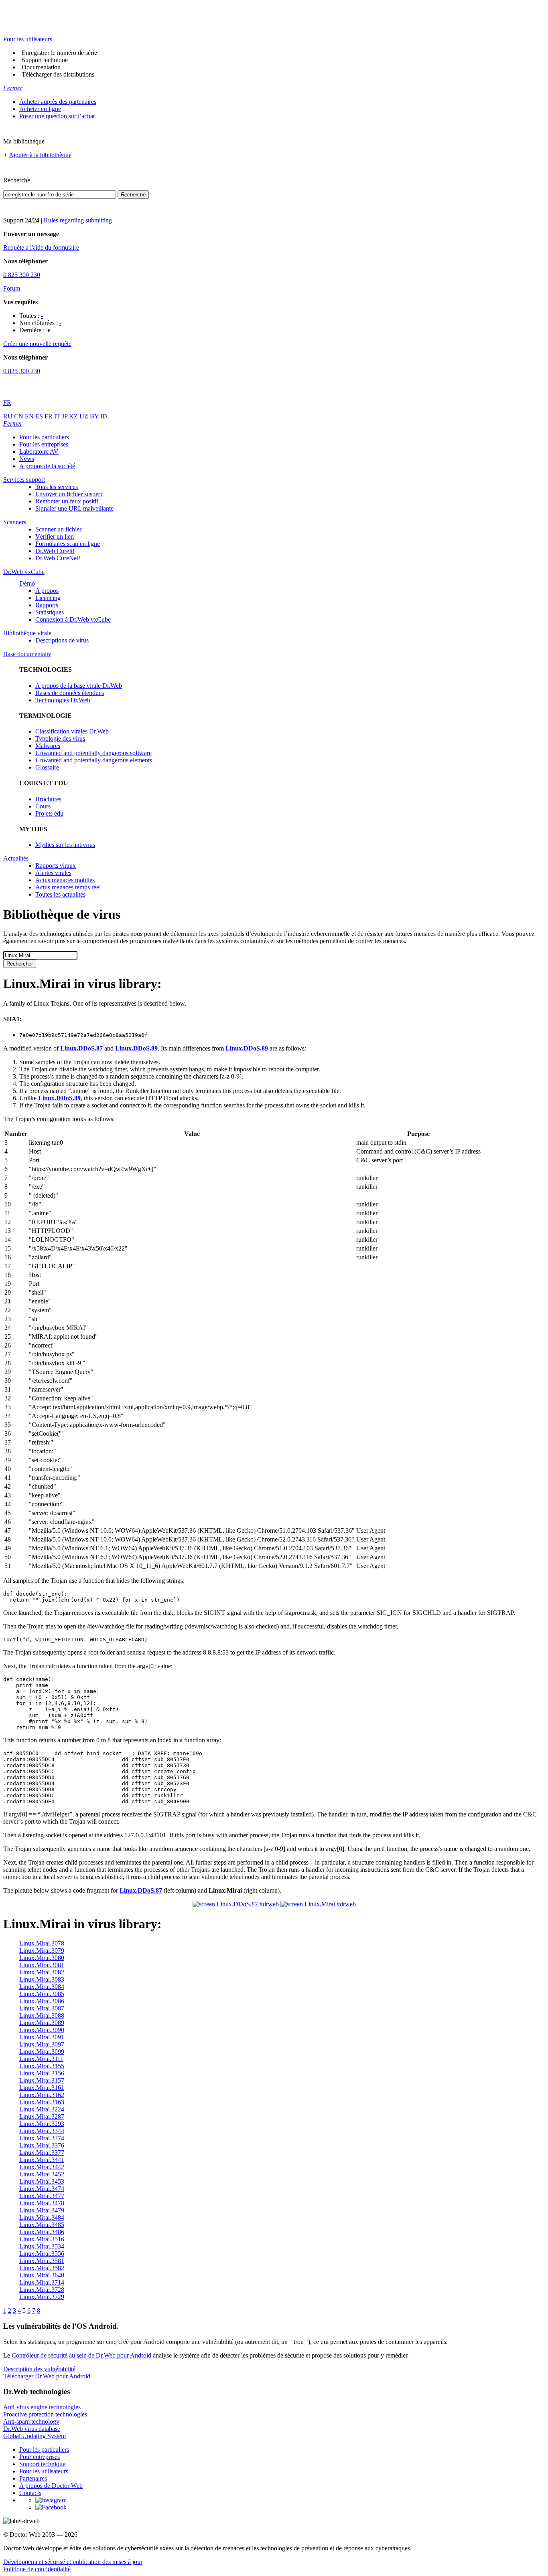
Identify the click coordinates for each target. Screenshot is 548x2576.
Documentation (41, 67)
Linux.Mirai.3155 (42, 2066)
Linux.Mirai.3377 (42, 2153)
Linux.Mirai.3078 (42, 1943)
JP (65, 416)
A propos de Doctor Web (51, 2486)
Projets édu (49, 813)
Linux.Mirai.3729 (42, 2297)
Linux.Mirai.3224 (42, 2109)
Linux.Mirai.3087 (42, 2008)
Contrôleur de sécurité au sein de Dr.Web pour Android (81, 2355)
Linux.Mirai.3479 (42, 2210)
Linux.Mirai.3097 (42, 2044)
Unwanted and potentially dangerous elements (94, 760)
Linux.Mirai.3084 (42, 1987)
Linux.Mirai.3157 (42, 2080)
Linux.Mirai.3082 (42, 1972)
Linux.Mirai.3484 (42, 2217)
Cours (43, 806)
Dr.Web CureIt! (55, 551)
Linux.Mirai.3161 (42, 2088)
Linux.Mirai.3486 (42, 2232)
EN (30, 416)
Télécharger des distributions (58, 74)
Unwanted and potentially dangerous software (93, 753)
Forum (12, 288)
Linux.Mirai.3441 (42, 2160)
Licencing (48, 598)
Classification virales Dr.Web (72, 731)
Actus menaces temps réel (68, 887)
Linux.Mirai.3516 (42, 2239)
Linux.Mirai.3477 (42, 2196)
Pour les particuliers (44, 437)
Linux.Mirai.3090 (42, 2030)
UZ (85, 416)
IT (58, 416)
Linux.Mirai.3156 (42, 2073)
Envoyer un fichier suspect (69, 494)
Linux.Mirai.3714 (42, 2282)
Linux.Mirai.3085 (42, 1994)
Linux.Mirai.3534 (42, 2246)
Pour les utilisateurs (44, 2471)
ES (40, 416)
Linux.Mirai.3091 (42, 2037)
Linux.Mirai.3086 (42, 2001)
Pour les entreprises (44, 444)
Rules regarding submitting (78, 220)
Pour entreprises (40, 2457)
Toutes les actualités (60, 894)
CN (19, 416)
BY (95, 416)
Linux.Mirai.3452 (42, 2174)
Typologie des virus (60, 738)
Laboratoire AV (39, 452)
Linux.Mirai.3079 (42, 1951)
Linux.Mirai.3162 (42, 2095)
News (27, 459)
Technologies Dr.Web (63, 700)
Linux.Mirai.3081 (42, 1965)
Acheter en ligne (40, 109)
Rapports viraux (56, 866)
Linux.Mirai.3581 (42, 2261)
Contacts (30, 2493)
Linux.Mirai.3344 (42, 2131)
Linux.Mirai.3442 (42, 2167)
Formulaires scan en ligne (68, 544)
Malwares (48, 746)
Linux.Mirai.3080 (42, 1958)
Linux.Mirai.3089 (42, 2023)
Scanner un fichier (58, 529)
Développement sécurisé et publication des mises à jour (73, 2562)
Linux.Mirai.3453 (42, 2181)
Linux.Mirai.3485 (42, 2225)
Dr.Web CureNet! (58, 558)
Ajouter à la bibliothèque (40, 155)
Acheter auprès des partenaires (58, 102)
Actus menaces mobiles (65, 880)
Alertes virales (53, 873)
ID (104, 416)
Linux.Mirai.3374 (42, 2138)
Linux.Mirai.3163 (42, 2102)
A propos (47, 591)
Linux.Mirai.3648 (42, 2275)
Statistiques (50, 612)
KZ (74, 416)
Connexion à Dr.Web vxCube (73, 619)
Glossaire (47, 767)
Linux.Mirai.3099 (42, 2052)
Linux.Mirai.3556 (42, 2254)
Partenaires (33, 2478)
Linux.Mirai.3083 (42, 1979)
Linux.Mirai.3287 (42, 2116)
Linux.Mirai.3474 (42, 2189)
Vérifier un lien (55, 536)
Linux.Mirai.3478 (42, 2203)
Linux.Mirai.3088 (42, 2015)
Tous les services (57, 487)
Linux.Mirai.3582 (42, 2268)
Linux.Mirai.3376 (42, 2145)
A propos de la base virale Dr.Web (79, 686)
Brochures (48, 799)
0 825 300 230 (22, 275)
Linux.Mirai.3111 (41, 2059)
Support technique (45, 60)
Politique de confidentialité (37, 2569)
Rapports (47, 605)
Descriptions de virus (62, 640)
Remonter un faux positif (67, 501)
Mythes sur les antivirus (65, 845)
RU (9, 416)
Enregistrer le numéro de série (59, 53)
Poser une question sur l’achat (57, 116)
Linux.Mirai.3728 (42, 2290)
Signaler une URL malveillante (74, 508)
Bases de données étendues (70, 693)
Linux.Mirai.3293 (42, 2124)
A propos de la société (47, 466)
